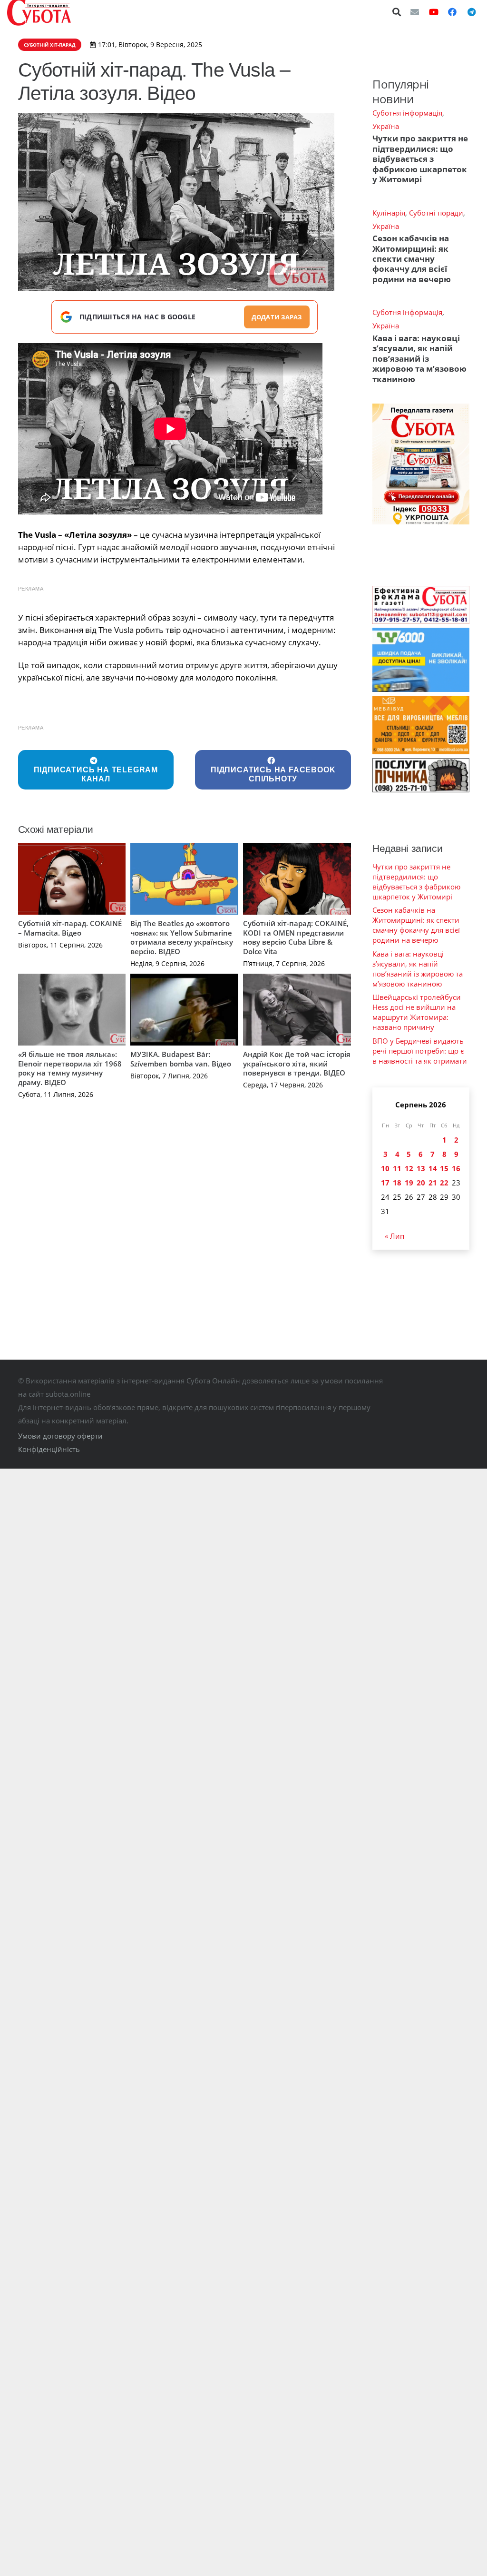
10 (385, 1168)
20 (421, 1183)
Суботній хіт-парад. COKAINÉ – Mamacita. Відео (70, 928)
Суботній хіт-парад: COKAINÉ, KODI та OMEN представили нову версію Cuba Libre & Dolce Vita (296, 937)
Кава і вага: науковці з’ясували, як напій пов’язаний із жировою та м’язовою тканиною (419, 359)
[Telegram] (471, 12)
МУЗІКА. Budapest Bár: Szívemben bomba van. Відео (181, 1059)
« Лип (394, 1236)
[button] (397, 12)
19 (409, 1183)
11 (397, 1168)
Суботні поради (436, 213)
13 (421, 1168)
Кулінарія (389, 213)
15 (444, 1168)
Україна (386, 126)
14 (433, 1168)
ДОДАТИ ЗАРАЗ (277, 317)
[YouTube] (434, 12)
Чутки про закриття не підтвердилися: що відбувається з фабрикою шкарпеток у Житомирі (420, 159)
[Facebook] (452, 12)
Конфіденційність (49, 1449)
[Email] (415, 12)
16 (456, 1168)
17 (385, 1183)
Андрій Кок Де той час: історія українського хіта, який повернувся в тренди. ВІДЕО (297, 1063)
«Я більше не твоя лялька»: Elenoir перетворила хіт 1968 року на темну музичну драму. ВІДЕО (70, 1068)
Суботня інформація (407, 113)
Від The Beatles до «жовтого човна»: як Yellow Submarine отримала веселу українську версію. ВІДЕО (182, 937)
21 (433, 1183)
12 (409, 1168)
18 (397, 1183)
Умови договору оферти (60, 1436)
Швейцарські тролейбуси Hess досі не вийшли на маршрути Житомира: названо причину (417, 1012)
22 (444, 1183)
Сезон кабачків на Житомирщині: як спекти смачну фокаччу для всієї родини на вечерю (412, 259)
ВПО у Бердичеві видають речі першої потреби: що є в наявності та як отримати (420, 1051)
